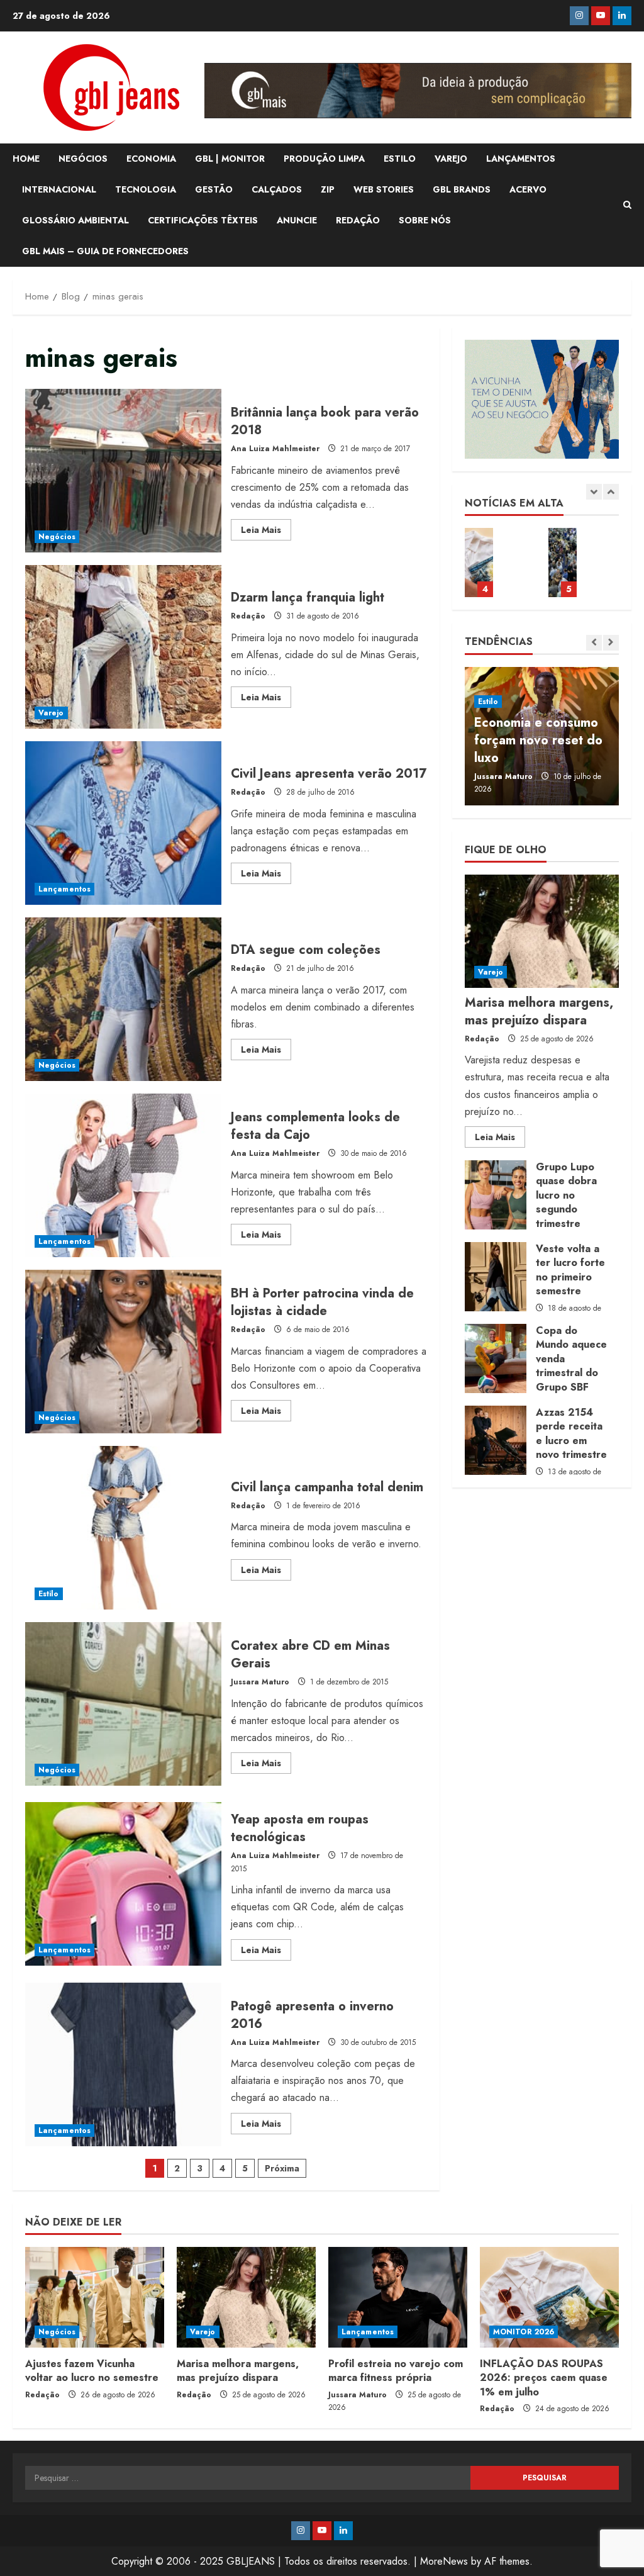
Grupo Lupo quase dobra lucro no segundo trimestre (496, 1195)
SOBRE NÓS (425, 220)
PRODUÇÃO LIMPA (324, 159)
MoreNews (444, 2561)
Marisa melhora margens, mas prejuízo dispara (539, 1011)
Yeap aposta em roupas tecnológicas (123, 1884)
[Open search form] (627, 205)
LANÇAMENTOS (521, 159)
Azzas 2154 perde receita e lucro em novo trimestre (496, 1440)
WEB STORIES (384, 189)
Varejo (51, 713)
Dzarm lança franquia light (123, 647)
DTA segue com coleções (123, 999)
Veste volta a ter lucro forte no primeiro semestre (496, 1277)
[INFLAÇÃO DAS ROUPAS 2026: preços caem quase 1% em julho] (549, 2297)
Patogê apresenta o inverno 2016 (123, 2064)
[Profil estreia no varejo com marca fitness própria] (398, 2297)
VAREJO (451, 159)
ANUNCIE (297, 220)
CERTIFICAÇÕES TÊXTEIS (203, 220)
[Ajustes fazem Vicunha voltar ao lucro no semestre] (95, 2297)
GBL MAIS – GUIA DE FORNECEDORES (105, 251)
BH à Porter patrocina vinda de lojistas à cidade (123, 1352)
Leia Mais (266, 532)
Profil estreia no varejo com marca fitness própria (396, 2371)
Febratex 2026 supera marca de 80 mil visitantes (563, 563)
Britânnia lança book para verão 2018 (123, 471)
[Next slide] (611, 492)
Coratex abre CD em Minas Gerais (123, 1704)
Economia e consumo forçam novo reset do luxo (538, 740)
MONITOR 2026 (524, 2332)
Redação (248, 616)
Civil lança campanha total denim (123, 1528)
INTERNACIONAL (59, 189)
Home (26, 159)
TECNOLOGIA (146, 189)
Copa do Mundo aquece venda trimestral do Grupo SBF (496, 1358)
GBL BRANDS (462, 189)
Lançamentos (64, 889)
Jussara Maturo (260, 1682)
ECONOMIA (151, 159)
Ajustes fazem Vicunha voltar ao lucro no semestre (92, 2371)
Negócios (57, 537)
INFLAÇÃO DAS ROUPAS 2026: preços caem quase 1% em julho (479, 563)
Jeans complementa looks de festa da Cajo (123, 1175)
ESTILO (400, 159)
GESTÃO (214, 189)
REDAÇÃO (358, 220)
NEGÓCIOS (83, 159)
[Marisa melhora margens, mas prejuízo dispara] (542, 931)
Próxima (282, 2168)
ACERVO (528, 189)
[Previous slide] (594, 492)
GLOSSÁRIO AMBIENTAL (75, 220)
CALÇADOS (277, 189)
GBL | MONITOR (230, 159)
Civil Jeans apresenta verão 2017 (123, 823)
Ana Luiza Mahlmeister (275, 449)
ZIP (328, 189)
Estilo (49, 1594)
